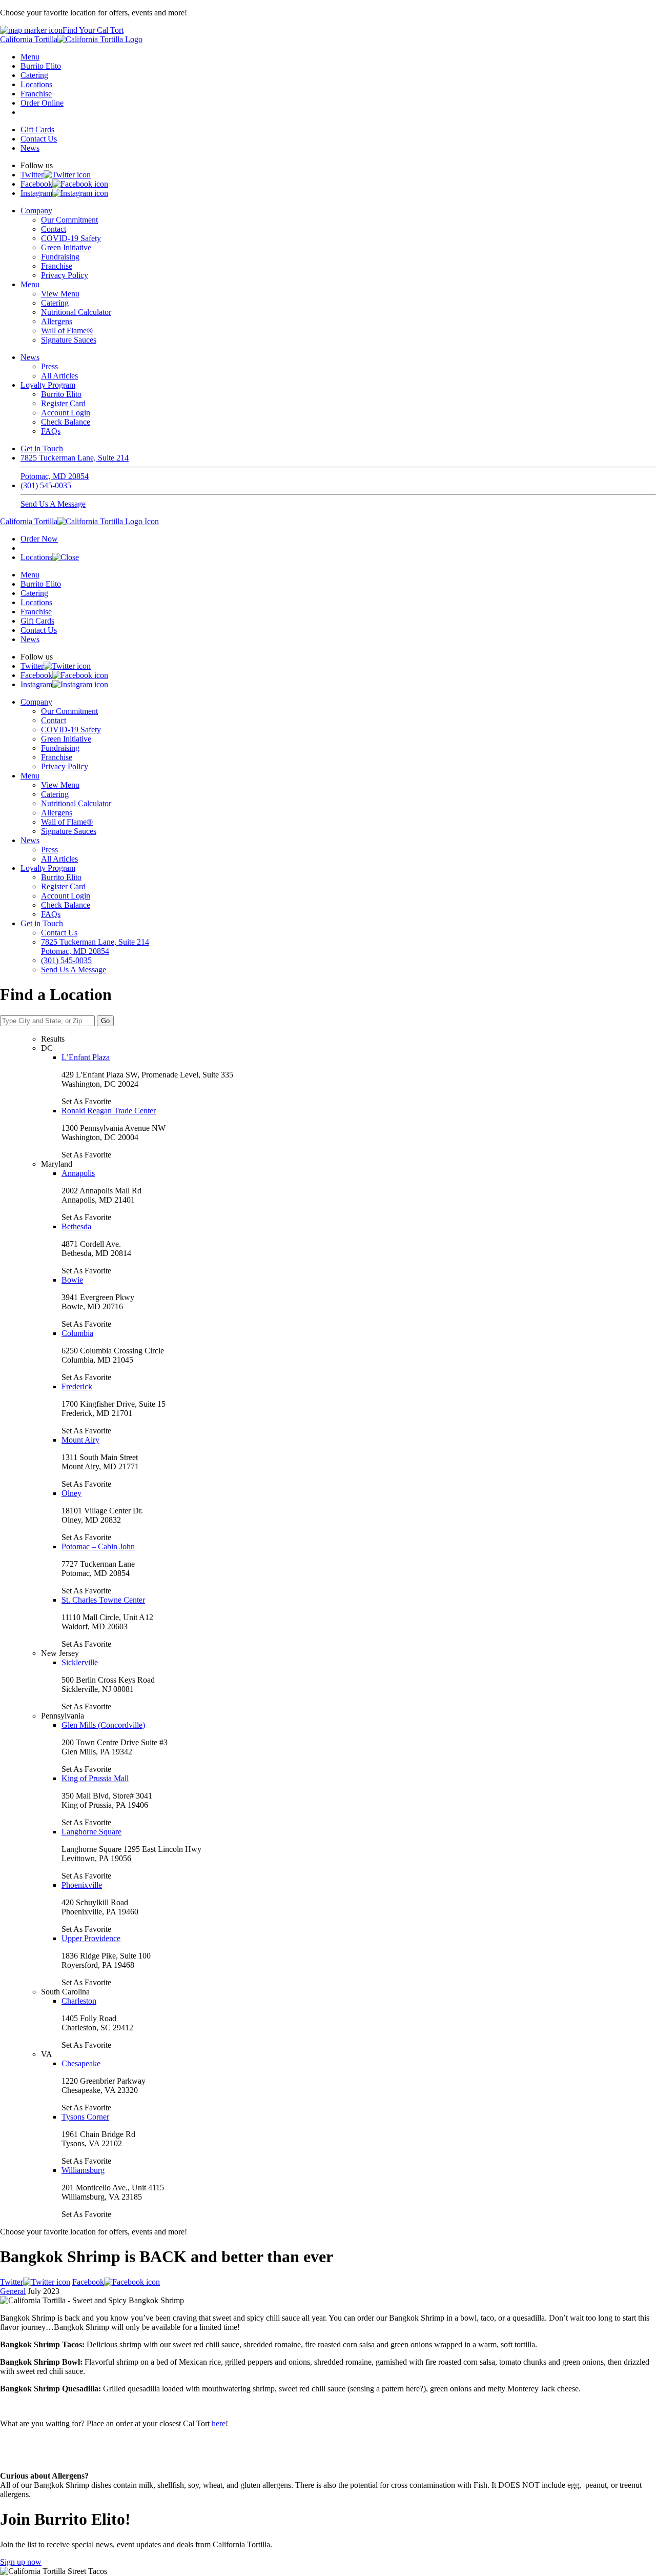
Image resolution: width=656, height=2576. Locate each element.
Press (49, 366)
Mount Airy (80, 1440)
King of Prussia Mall (95, 1778)
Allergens (57, 321)
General (13, 2291)
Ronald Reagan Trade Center (109, 1111)
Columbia (77, 1333)
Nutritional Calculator (76, 312)
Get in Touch (42, 448)
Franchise (36, 94)
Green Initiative (66, 247)
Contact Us (39, 139)
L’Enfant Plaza (86, 1057)
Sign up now (21, 2562)
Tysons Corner (85, 2117)
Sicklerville (80, 1662)
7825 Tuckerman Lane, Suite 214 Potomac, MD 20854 (95, 946)
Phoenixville (82, 1885)
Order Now (39, 539)
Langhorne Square (91, 1832)
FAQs (51, 431)
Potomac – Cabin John (98, 1546)
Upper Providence (91, 1938)
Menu (30, 57)
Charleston (79, 2001)
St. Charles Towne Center (103, 1600)
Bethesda (76, 1226)
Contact (54, 229)
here (219, 2423)
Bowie (72, 1280)
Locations (36, 84)
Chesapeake (81, 2063)
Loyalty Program (48, 385)
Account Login (66, 413)
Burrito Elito (41, 66)
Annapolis (78, 1173)
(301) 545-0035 (46, 485)
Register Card (63, 403)
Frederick (77, 1386)
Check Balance (66, 422)
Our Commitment (69, 220)
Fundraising (60, 257)
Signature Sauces (69, 340)
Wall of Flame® (67, 331)
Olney (71, 1493)
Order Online (42, 103)
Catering (34, 75)
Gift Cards (37, 129)
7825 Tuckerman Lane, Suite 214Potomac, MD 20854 (75, 467)
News (30, 148)
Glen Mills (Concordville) (103, 1725)
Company (36, 211)
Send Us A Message (53, 504)
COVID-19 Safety (71, 238)
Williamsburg (83, 2170)
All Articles (59, 376)
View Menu (60, 294)
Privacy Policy (65, 275)
